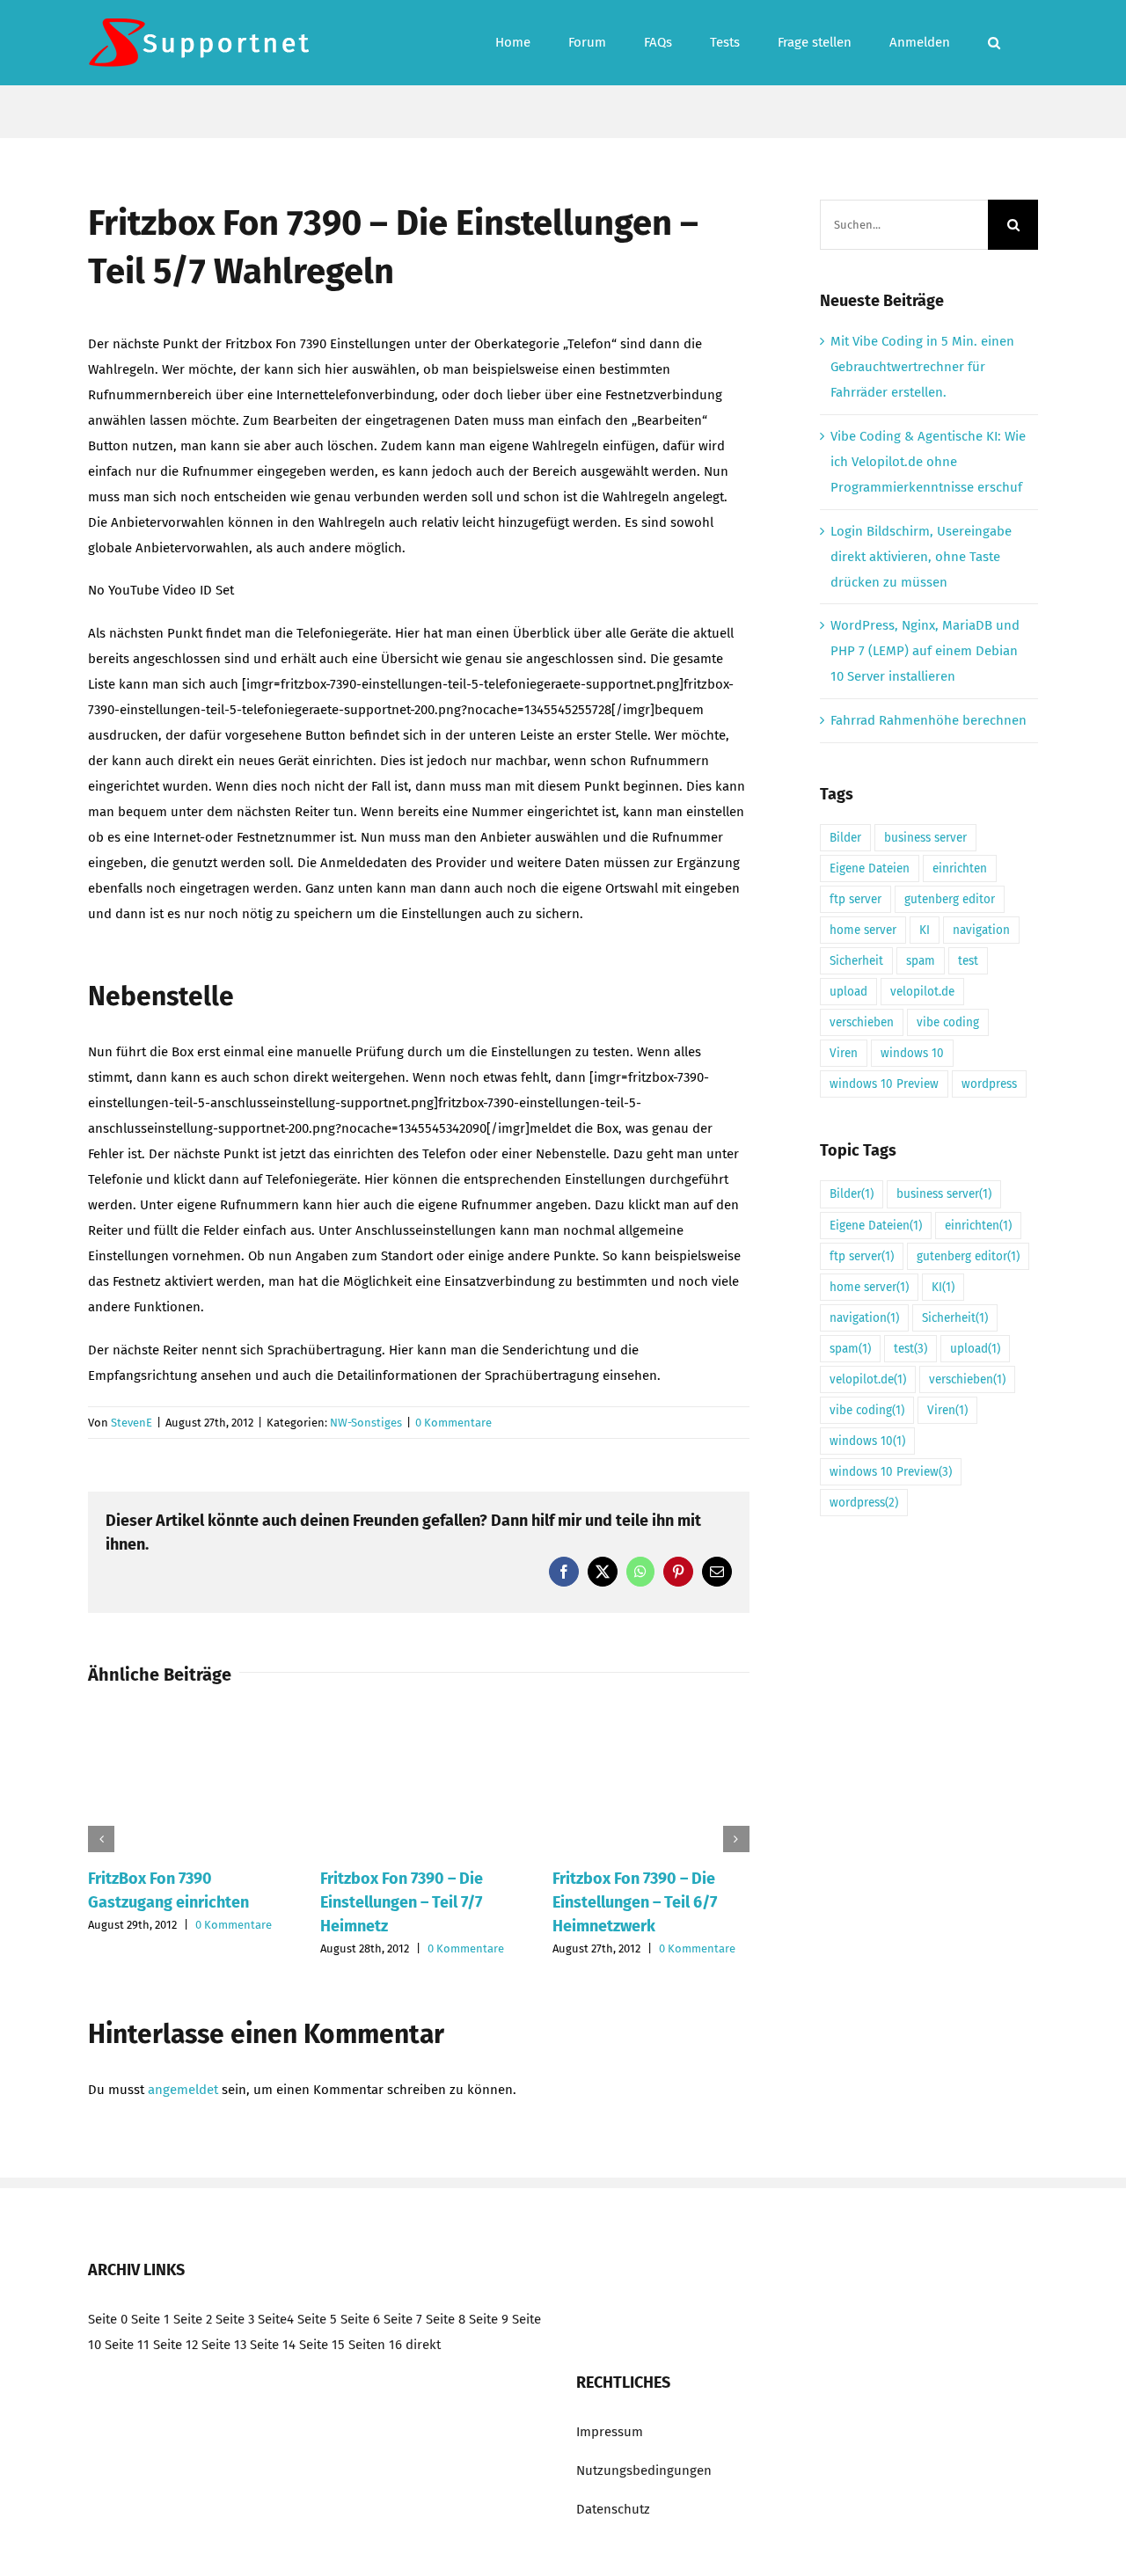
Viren (844, 1053)
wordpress (989, 1084)
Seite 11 (127, 2345)
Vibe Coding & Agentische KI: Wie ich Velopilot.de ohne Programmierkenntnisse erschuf (928, 462)
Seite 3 (235, 2319)
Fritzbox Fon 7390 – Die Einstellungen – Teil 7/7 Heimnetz (402, 1902)
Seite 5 (317, 2319)
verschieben (862, 1022)
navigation (981, 930)
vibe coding (948, 1022)
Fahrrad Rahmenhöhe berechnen (929, 720)
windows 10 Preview (884, 1084)
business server (925, 838)
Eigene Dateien (870, 868)
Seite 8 (446, 2319)
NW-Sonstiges (366, 1423)
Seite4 (276, 2319)
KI (925, 930)
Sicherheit (856, 961)
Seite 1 (150, 2319)
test (968, 961)
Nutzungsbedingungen (644, 2470)
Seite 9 (489, 2319)
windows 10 (912, 1053)
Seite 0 (108, 2319)
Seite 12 (175, 2345)
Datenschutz (613, 2509)
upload (848, 992)
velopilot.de (922, 992)
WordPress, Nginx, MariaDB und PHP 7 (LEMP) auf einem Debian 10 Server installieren (925, 651)
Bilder (845, 838)
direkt (423, 2345)
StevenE (132, 1423)
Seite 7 (403, 2319)
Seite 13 (224, 2345)
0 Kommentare (453, 1423)
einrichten (960, 868)
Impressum (610, 2432)
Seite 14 (273, 2345)
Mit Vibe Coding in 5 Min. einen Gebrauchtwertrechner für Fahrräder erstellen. (922, 367)
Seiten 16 (375, 2345)
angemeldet (183, 2090)
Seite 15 (322, 2345)
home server (863, 930)
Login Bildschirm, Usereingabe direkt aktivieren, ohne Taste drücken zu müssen (921, 557)
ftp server (855, 899)
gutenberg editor (950, 899)
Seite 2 (193, 2319)
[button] (994, 43)
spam (921, 961)
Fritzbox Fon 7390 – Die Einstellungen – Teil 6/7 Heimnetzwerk (635, 1902)
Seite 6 (360, 2319)
